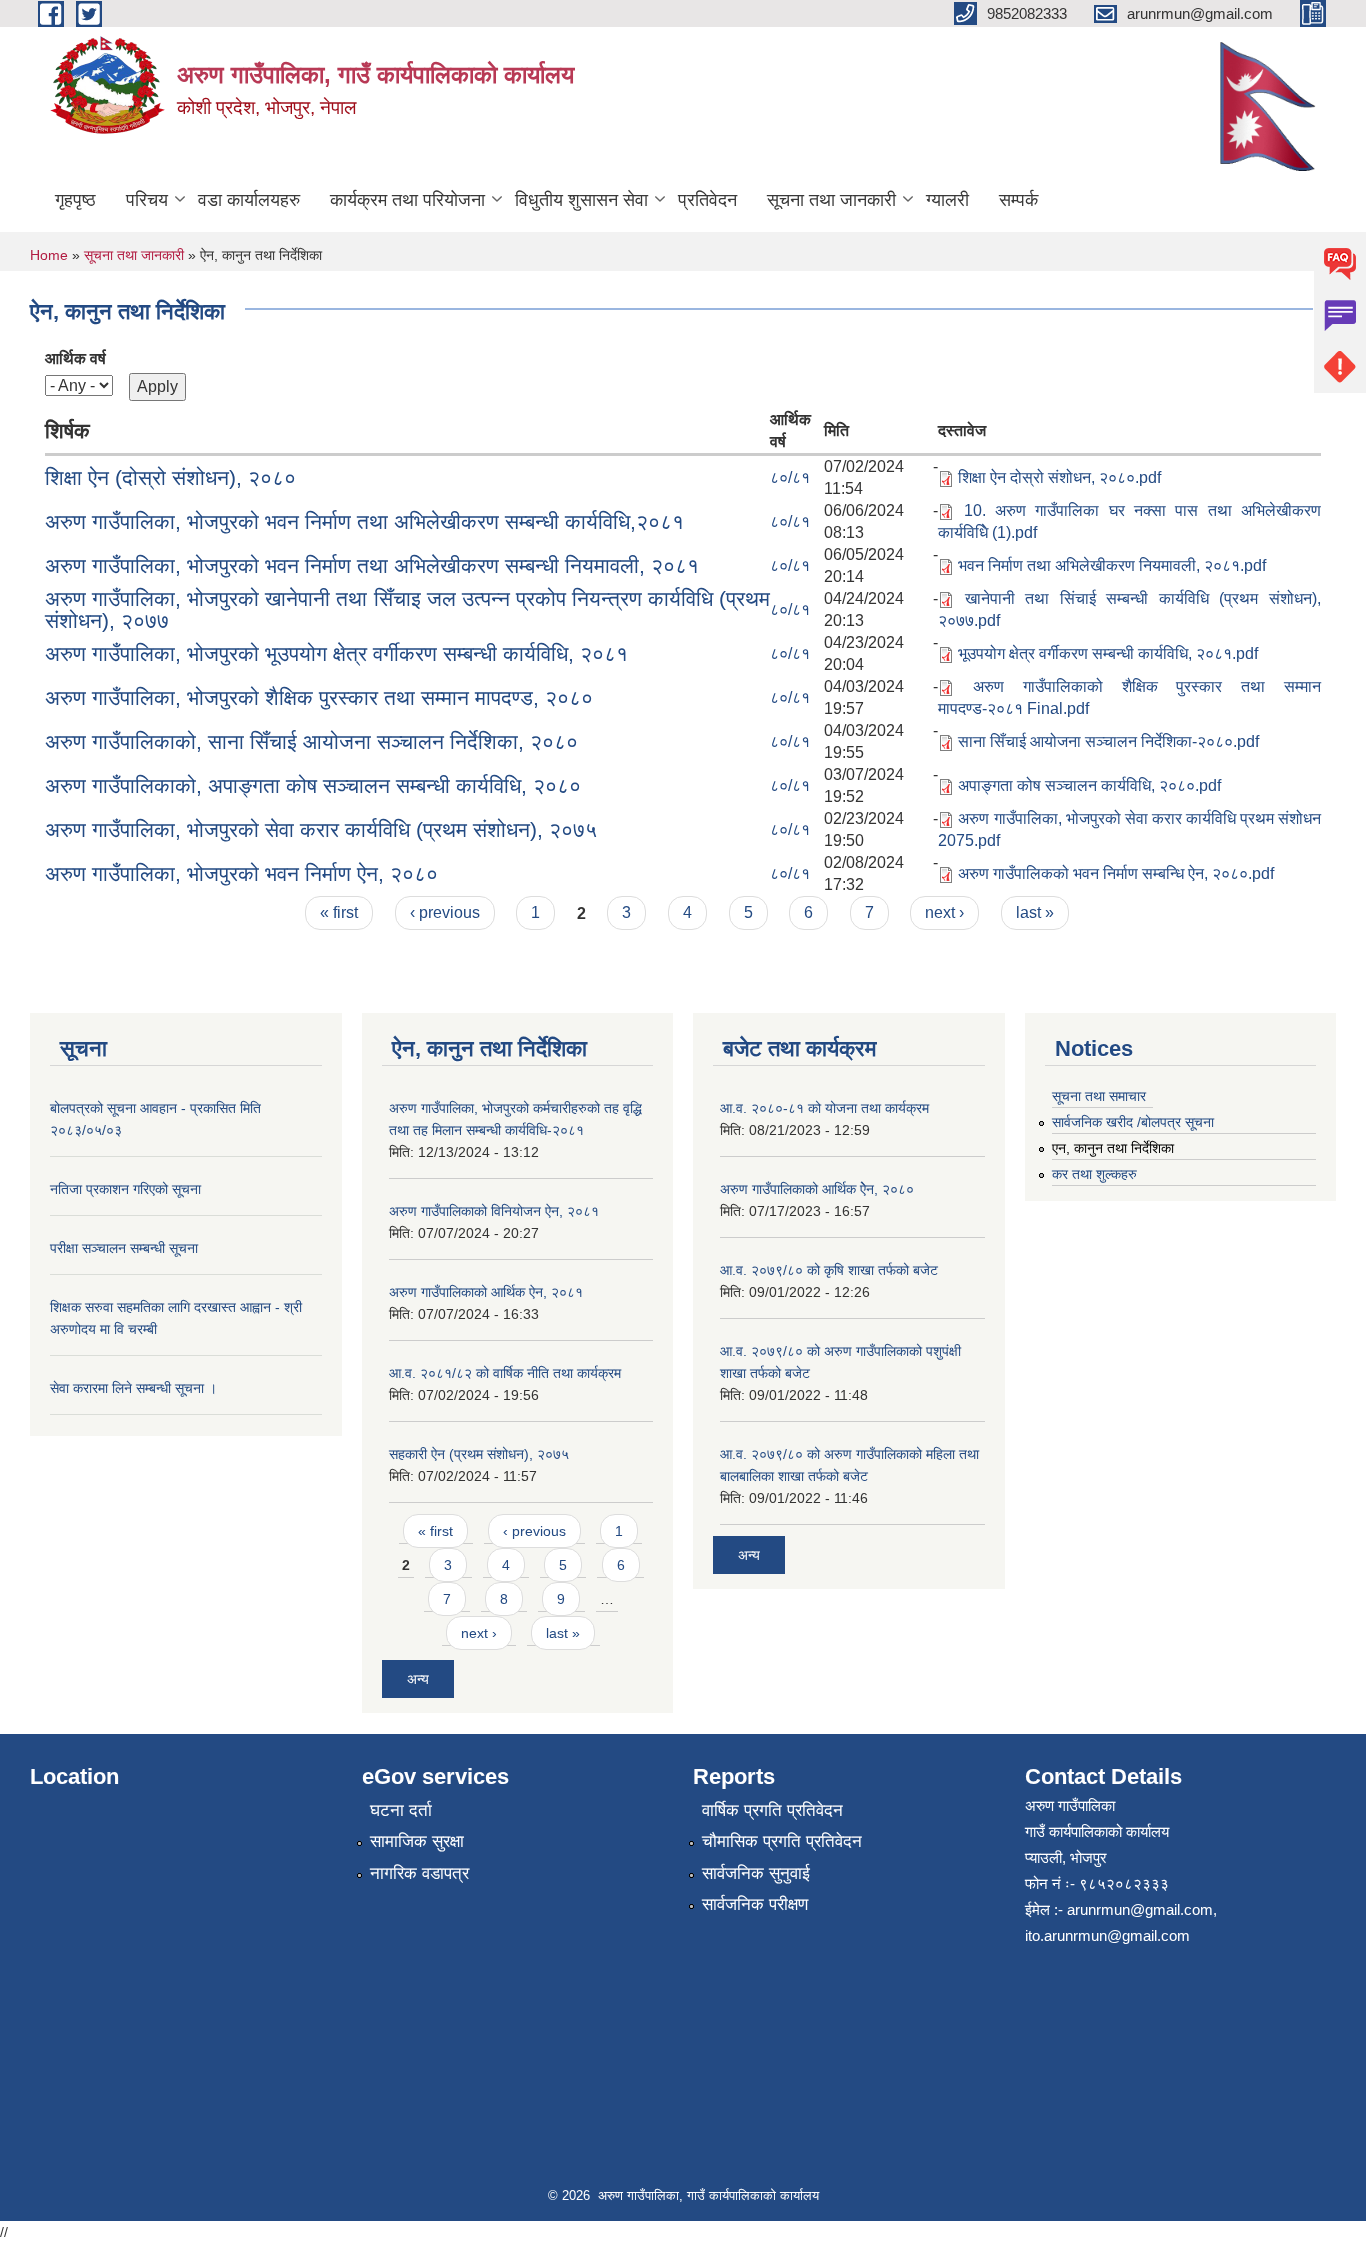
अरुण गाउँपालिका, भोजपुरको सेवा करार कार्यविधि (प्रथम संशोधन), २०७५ (321, 829)
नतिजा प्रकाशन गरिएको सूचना (125, 1189)
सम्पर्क (1018, 200)
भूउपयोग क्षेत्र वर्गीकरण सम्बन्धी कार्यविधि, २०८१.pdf (1108, 653)
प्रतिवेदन (707, 200)
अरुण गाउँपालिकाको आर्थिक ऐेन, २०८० (817, 1189)
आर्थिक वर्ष (75, 358)
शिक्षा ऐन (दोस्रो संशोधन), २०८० (170, 477)
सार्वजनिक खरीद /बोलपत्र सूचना (1133, 1122)
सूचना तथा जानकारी (831, 200)
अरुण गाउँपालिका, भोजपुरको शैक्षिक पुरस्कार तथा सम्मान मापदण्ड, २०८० (319, 697)
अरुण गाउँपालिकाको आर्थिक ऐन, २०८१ (486, 1292)
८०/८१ (790, 477)
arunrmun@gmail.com (1140, 1909)
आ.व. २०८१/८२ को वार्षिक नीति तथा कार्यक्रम (505, 1373)
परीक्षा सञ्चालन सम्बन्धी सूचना (124, 1248)
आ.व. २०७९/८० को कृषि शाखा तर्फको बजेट (829, 1270)
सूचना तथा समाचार (1099, 1096)
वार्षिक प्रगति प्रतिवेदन (772, 1810)
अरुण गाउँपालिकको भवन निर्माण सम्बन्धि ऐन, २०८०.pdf (1116, 873)
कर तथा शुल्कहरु (1094, 1174)
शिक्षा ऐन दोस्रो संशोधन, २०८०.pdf (1059, 477)
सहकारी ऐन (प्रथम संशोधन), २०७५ (479, 1454)
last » (1035, 912)
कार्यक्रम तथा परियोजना (407, 200)
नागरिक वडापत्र (419, 1873)
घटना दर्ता (401, 1810)
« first (339, 912)
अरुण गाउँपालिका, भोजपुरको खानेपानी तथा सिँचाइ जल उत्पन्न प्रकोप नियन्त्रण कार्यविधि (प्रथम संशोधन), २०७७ (407, 609)
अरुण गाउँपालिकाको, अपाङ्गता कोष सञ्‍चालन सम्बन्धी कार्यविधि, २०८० (313, 785)
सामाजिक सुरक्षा (417, 1841)
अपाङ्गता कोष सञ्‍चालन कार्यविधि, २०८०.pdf (1089, 785)
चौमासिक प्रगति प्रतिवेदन (782, 1841)
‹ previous (445, 912)
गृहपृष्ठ (75, 200)
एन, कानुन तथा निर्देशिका (1113, 1148)
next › (944, 912)
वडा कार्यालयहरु (249, 200)
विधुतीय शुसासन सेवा (581, 200)
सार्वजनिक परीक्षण (755, 1904)
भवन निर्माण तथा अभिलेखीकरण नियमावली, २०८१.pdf (1112, 565)
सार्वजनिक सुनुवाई (756, 1873)
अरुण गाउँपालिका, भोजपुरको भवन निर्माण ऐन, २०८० (241, 873)
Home (49, 255)
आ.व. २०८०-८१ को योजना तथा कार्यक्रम (824, 1108)
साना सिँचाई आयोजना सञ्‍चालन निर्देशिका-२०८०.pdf (1108, 741)
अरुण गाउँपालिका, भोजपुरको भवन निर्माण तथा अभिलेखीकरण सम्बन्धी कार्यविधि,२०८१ (364, 521)
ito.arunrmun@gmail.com (1107, 1935)
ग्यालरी (947, 200)
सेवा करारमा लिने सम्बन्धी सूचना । (133, 1388)
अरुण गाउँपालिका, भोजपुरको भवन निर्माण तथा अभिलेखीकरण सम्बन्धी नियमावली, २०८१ (372, 565)
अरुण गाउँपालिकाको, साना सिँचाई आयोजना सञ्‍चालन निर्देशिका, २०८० (311, 741)
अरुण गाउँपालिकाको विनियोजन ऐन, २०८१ (494, 1211)
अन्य (418, 1679)
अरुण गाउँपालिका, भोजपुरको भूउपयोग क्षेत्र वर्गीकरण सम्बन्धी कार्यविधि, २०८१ (336, 653)
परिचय (147, 200)
